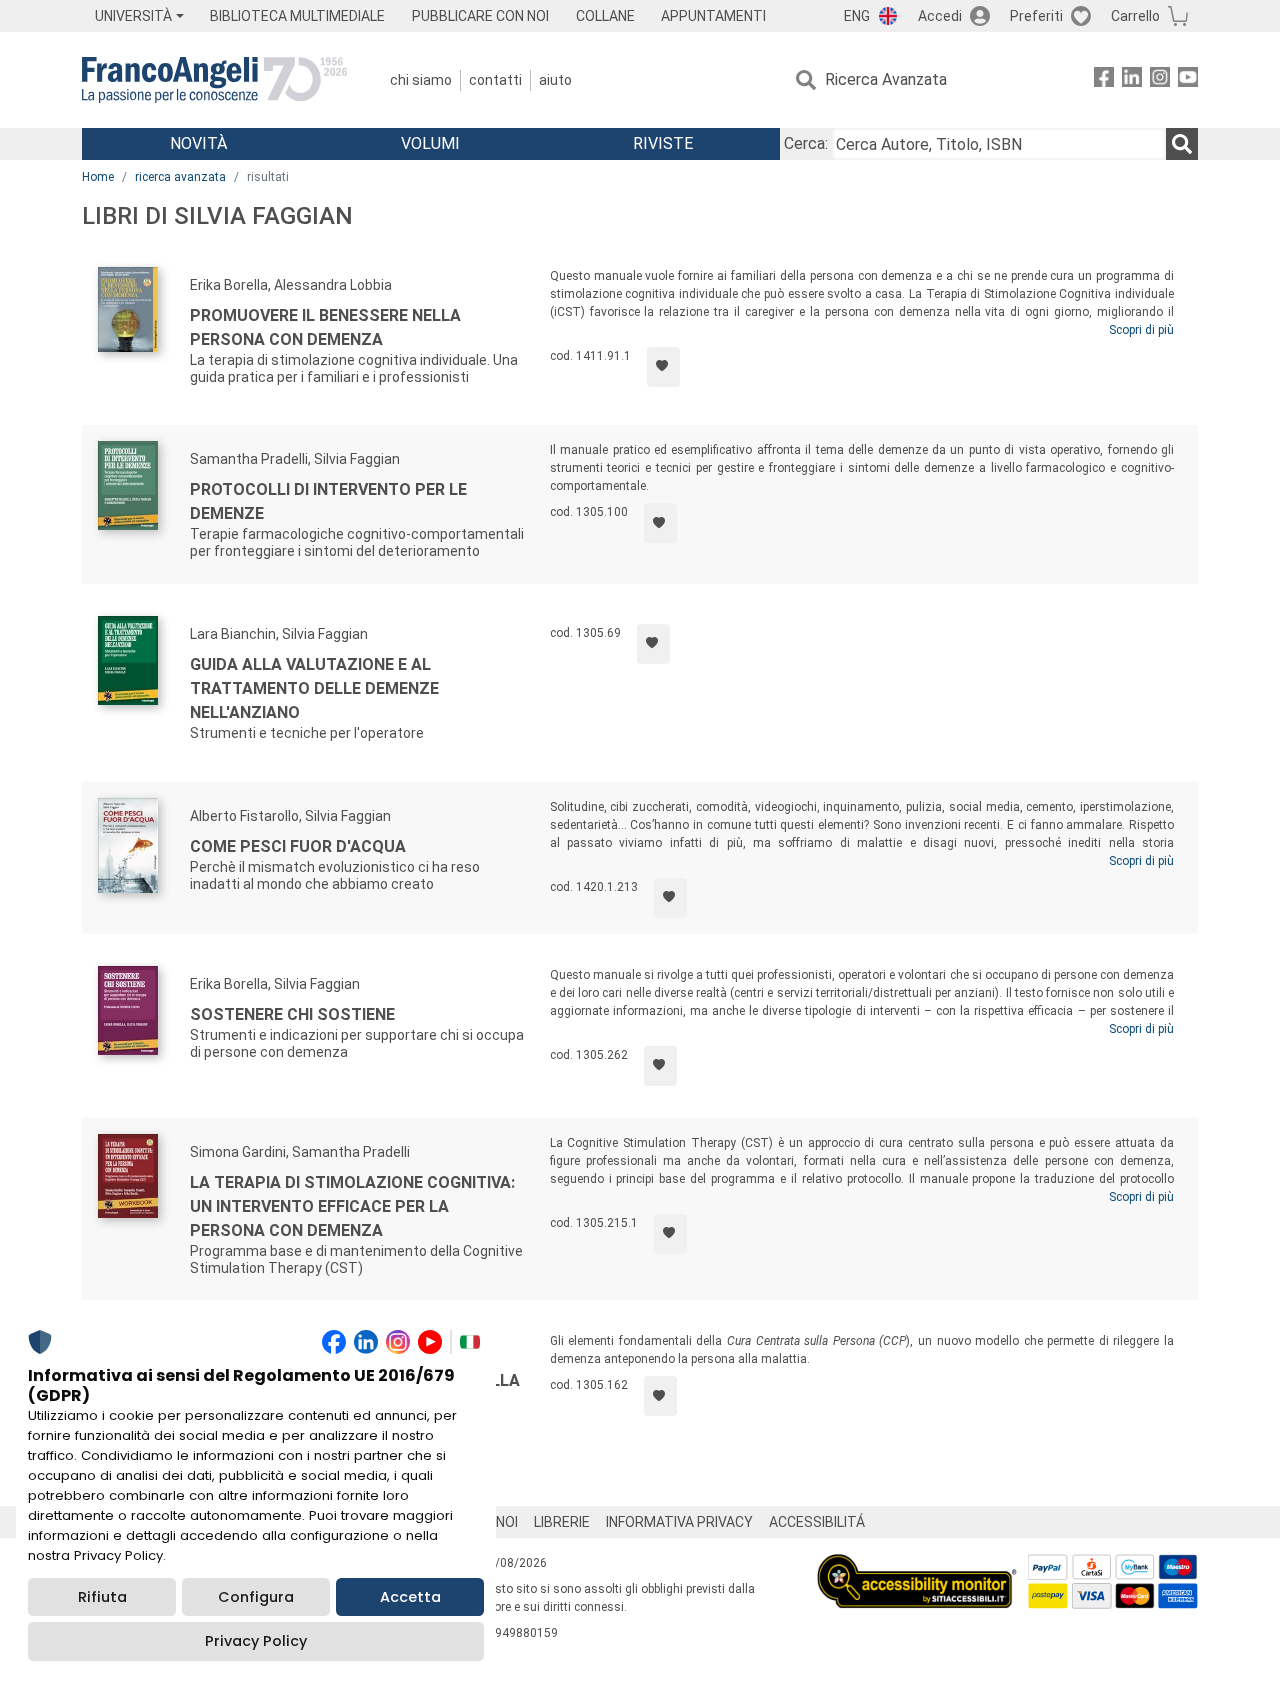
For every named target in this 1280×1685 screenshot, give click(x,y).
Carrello (1135, 16)
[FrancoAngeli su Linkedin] (1132, 80)
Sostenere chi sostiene (292, 1014)
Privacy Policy (256, 1641)
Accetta (410, 1597)
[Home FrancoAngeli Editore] (214, 80)
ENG (857, 16)
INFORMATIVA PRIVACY (679, 1522)
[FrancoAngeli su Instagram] (1160, 80)
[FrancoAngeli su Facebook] (1104, 80)
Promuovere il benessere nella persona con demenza (325, 327)
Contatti (495, 80)
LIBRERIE (562, 1522)
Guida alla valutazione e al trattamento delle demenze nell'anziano (314, 688)
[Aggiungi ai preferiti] (663, 367)
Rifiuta (102, 1597)
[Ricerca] (1182, 144)
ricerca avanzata (180, 177)
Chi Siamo (421, 80)
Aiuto (555, 80)
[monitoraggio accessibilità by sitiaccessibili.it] (917, 1565)
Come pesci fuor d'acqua (298, 846)
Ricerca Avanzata (886, 79)
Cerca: (806, 143)
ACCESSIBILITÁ (817, 1522)
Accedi (940, 16)
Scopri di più (1141, 330)
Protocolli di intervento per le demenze (328, 501)
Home (98, 177)
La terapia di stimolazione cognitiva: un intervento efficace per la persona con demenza (352, 1206)
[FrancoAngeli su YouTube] (1188, 80)
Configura (256, 1597)
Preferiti (1036, 16)
